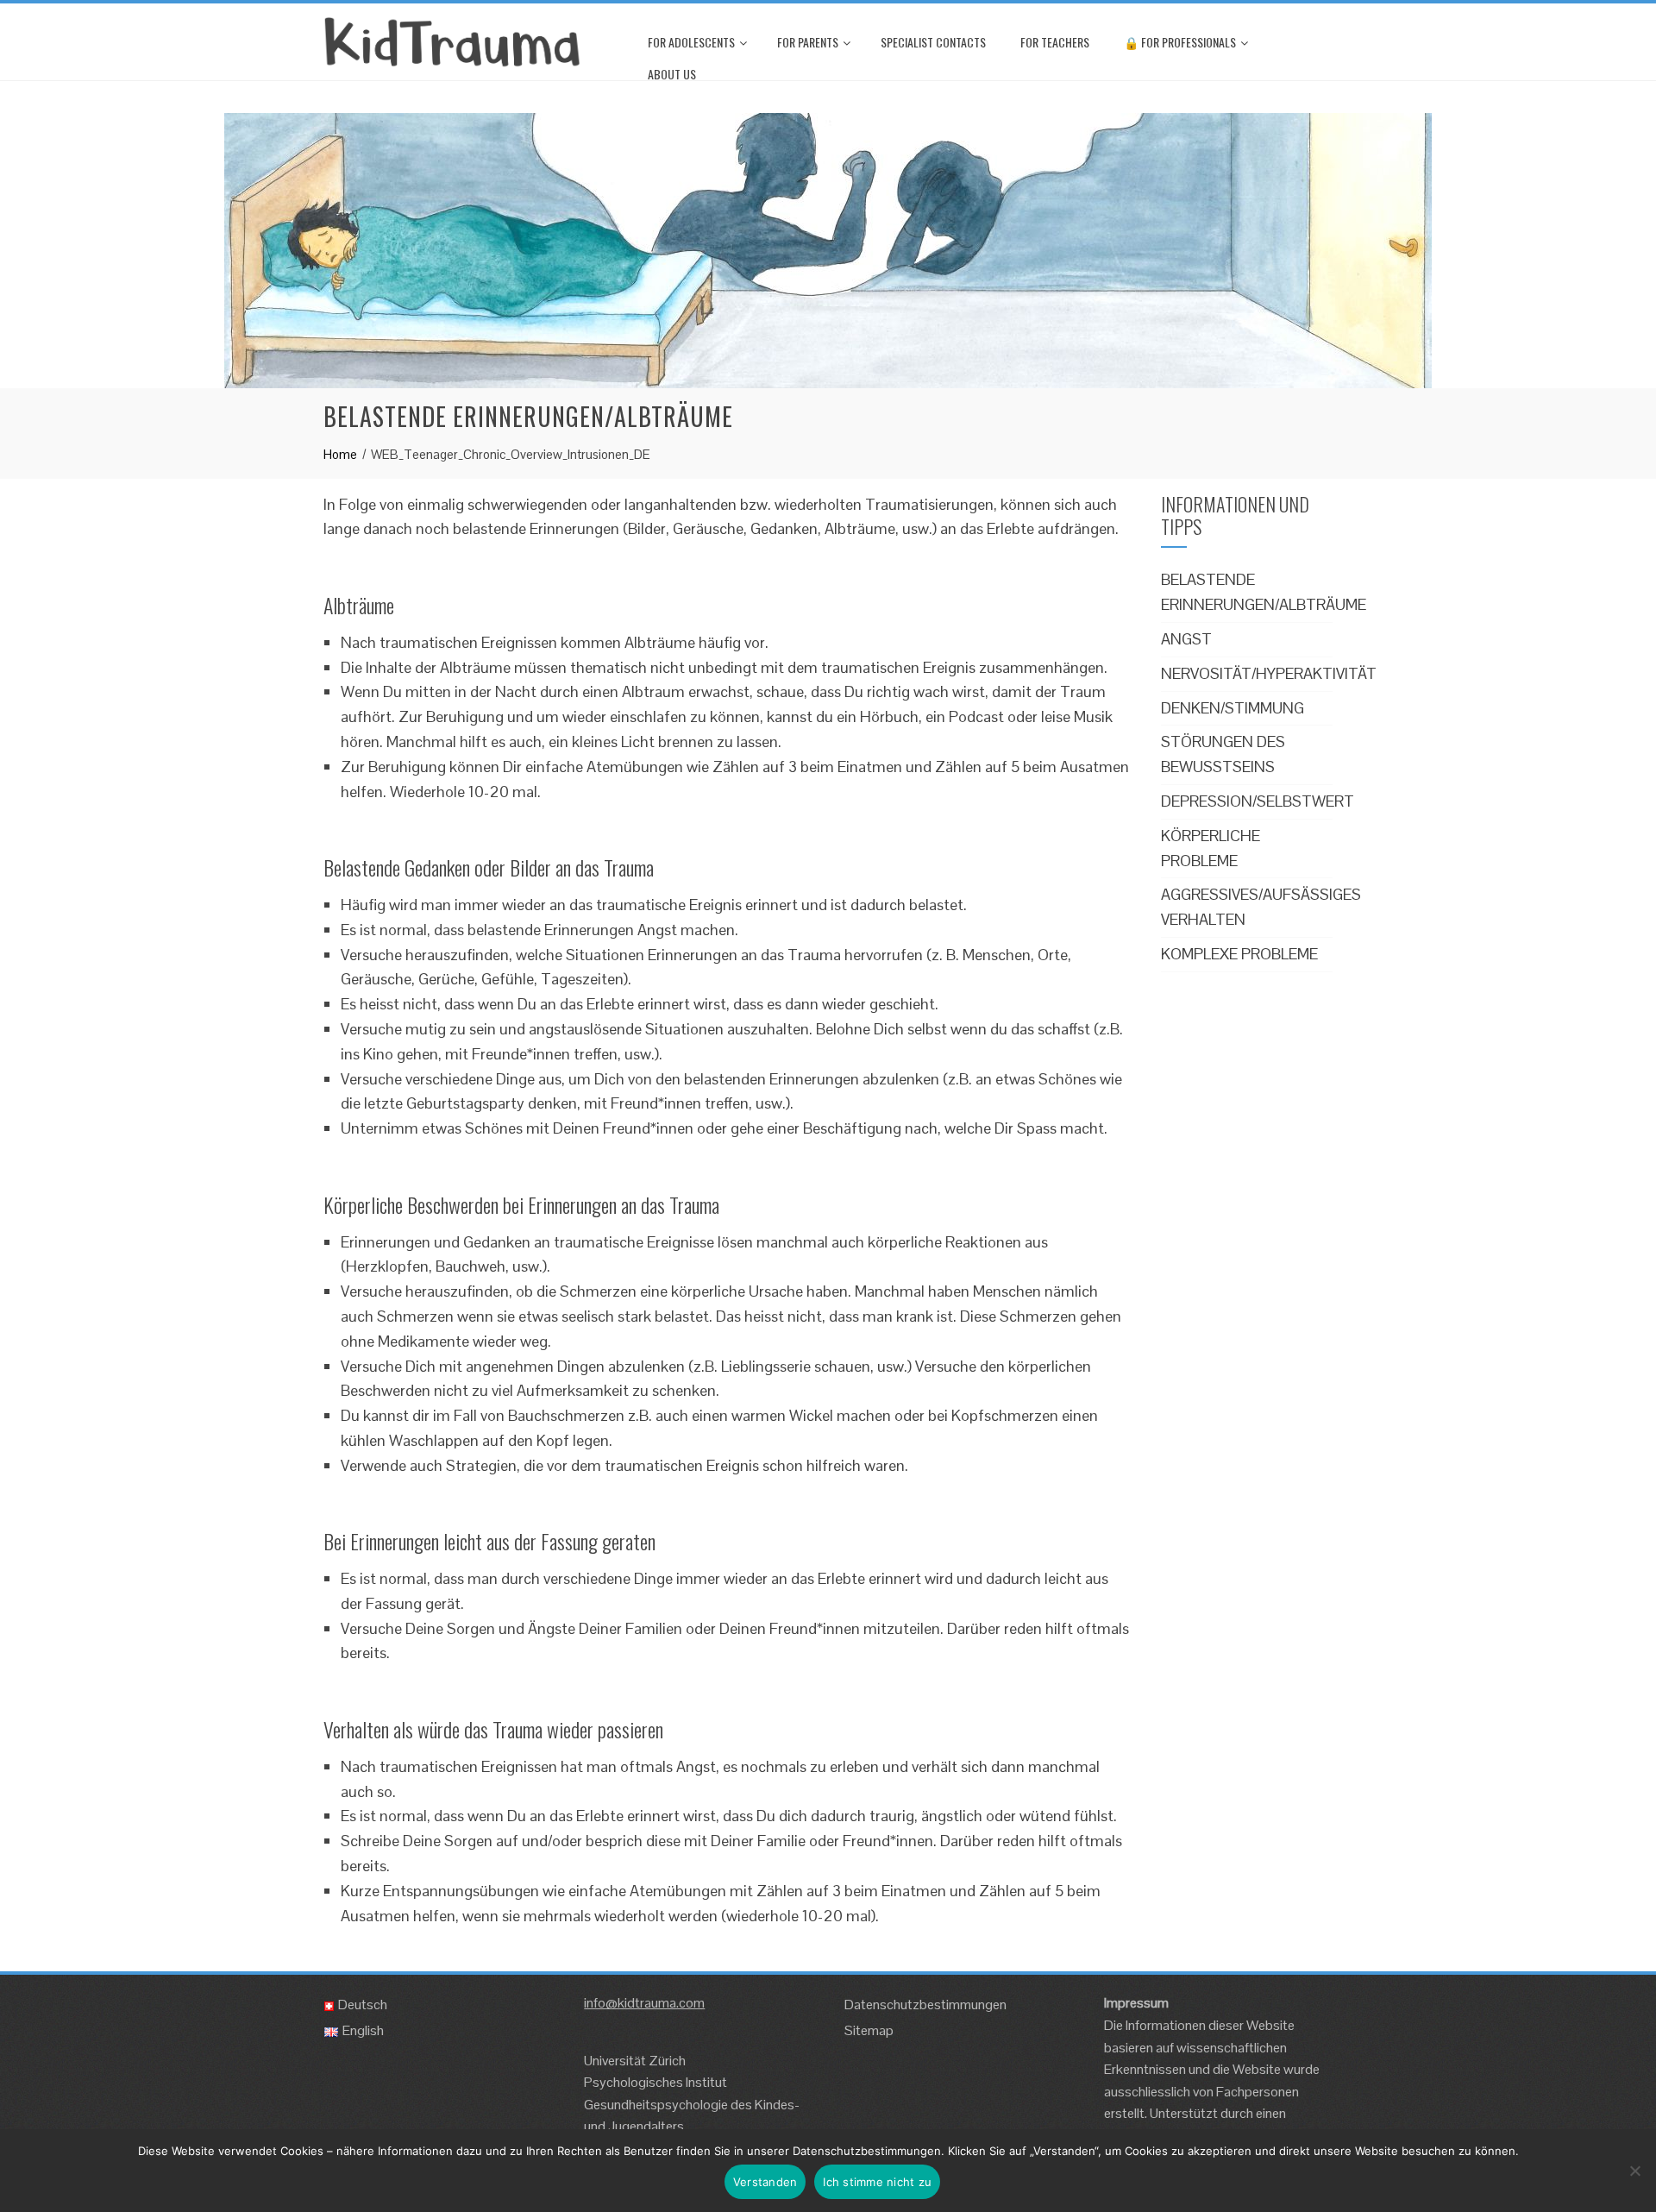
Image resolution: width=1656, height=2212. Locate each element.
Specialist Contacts (933, 42)
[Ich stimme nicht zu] (1634, 2171)
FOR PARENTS (808, 42)
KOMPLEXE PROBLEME (1239, 954)
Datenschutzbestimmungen (925, 2005)
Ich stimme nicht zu (877, 2182)
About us (672, 74)
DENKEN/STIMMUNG (1233, 708)
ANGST (1186, 639)
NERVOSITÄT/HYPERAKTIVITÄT (1269, 673)
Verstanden (765, 2182)
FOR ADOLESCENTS (691, 42)
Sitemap (869, 2030)
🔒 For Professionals (1180, 42)
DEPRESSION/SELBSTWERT (1258, 801)
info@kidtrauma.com (644, 2003)
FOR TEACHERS (1055, 42)
